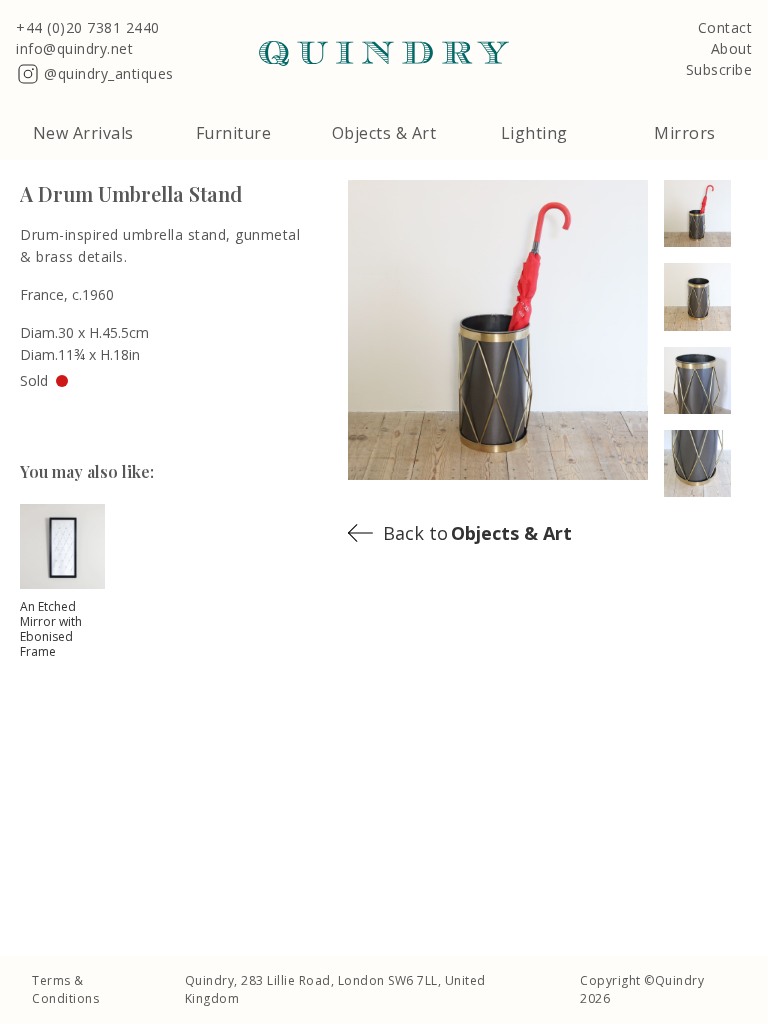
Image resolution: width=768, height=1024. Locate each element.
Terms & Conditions (65, 989)
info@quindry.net (74, 49)
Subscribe (719, 70)
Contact (725, 28)
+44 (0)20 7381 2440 (88, 28)
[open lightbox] (706, 213)
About (732, 49)
